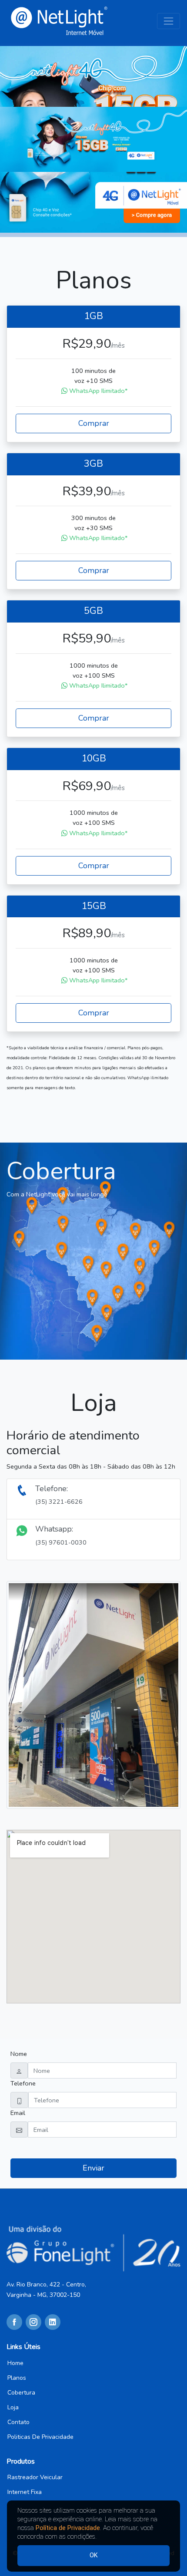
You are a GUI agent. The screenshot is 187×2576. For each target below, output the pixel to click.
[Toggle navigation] (169, 21)
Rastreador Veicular (35, 2477)
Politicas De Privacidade (40, 2437)
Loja (13, 2408)
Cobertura (21, 2393)
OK (94, 2555)
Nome (19, 2054)
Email (18, 2113)
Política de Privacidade (68, 2528)
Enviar (93, 2168)
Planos (17, 2378)
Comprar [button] (94, 423)
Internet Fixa (25, 2492)
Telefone (23, 2083)
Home (15, 2363)
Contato (18, 2422)
